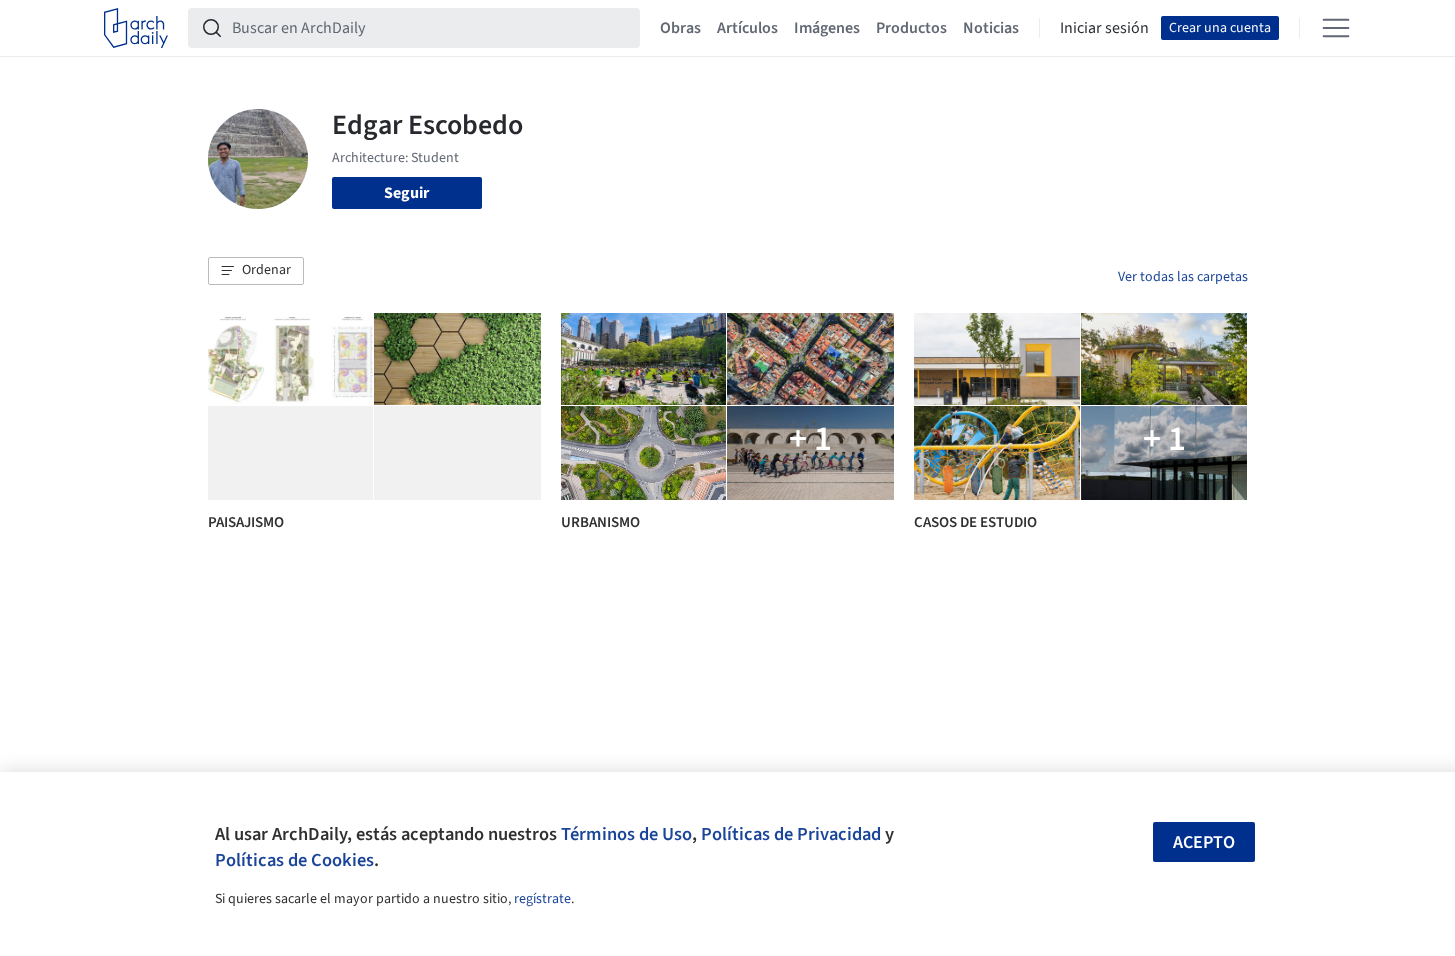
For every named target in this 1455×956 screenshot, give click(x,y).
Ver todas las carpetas (1183, 277)
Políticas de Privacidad (791, 834)
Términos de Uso (626, 834)
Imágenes (827, 28)
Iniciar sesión (1104, 28)
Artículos (747, 28)
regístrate (542, 899)
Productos (911, 28)
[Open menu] (1336, 28)
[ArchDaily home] (136, 28)
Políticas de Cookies (294, 860)
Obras (680, 28)
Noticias (991, 28)
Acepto (1204, 842)
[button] (256, 271)
